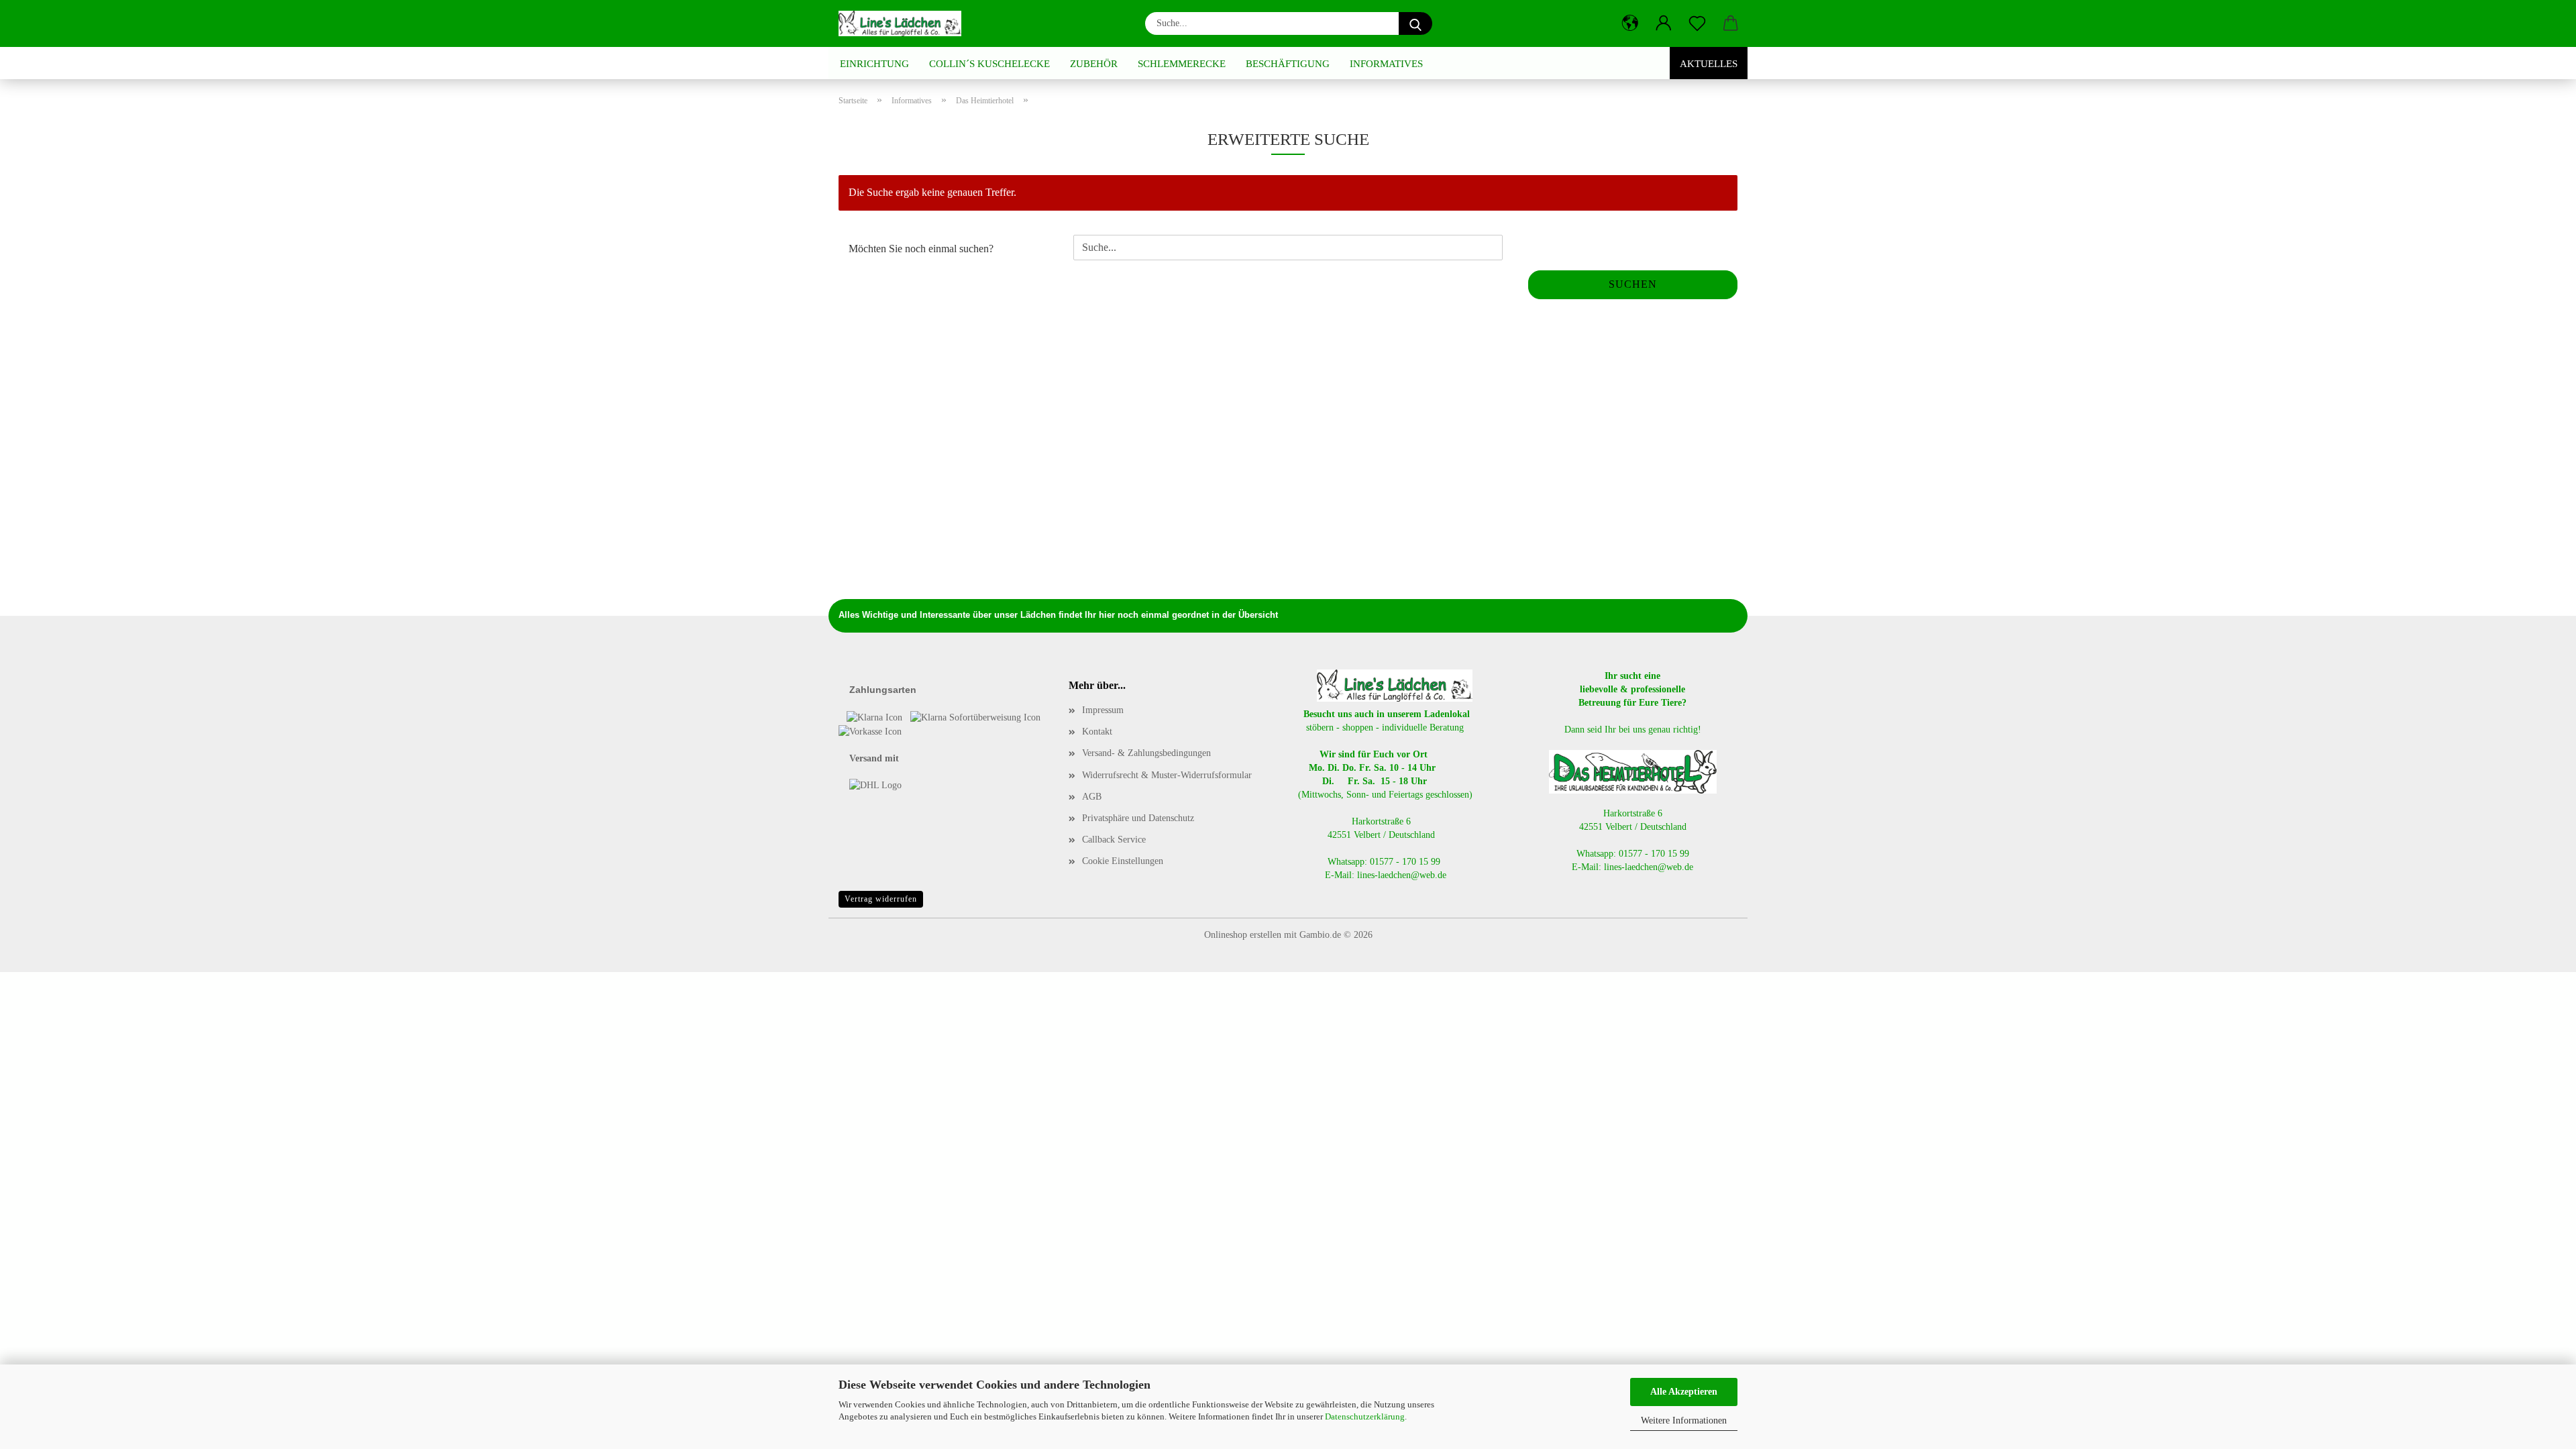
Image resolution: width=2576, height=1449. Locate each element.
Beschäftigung (1288, 64)
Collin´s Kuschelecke (989, 64)
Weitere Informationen (1684, 1420)
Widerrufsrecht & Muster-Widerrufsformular (1167, 775)
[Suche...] (1415, 23)
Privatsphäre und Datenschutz (1138, 818)
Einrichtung (874, 64)
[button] (1630, 23)
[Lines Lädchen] (905, 23)
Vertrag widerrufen (881, 899)
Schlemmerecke (1182, 64)
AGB (1092, 797)
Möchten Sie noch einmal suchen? (921, 249)
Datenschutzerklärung (1365, 1416)
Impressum (1103, 710)
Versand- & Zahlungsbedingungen (1146, 753)
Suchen (1633, 284)
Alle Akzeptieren (1684, 1392)
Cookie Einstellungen (1123, 861)
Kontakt (1097, 732)
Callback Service (1114, 840)
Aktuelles (1709, 64)
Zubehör (1094, 64)
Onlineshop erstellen (1243, 935)
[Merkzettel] (1697, 23)
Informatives (1386, 64)
